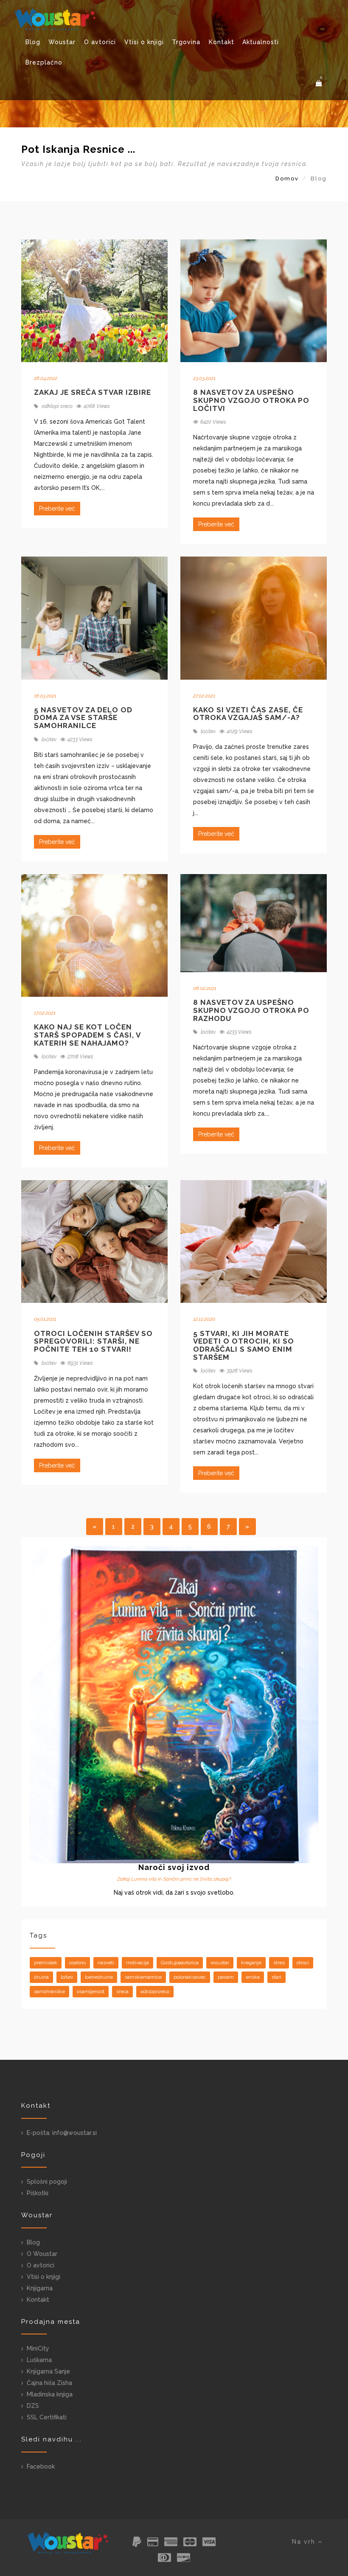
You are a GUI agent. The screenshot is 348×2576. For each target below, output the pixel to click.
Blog (33, 42)
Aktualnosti (261, 42)
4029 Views (240, 731)
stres (279, 1963)
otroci (303, 1963)
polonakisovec (190, 1977)
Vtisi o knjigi (144, 42)
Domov (287, 179)
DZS (33, 2406)
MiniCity (38, 2348)
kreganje (251, 1963)
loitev (67, 1977)
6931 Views (80, 1363)
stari (276, 1977)
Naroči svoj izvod (174, 1867)
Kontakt (222, 42)
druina (41, 1977)
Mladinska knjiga (50, 2394)
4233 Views (80, 740)
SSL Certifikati (47, 2417)
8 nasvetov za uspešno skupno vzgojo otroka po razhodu (251, 1010)
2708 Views (80, 1057)
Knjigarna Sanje (48, 2371)
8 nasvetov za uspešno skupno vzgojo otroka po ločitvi (251, 400)
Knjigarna (40, 2288)
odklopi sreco (56, 406)
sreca (122, 1991)
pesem (226, 1977)
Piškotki (38, 2193)
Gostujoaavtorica (180, 1963)
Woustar (62, 42)
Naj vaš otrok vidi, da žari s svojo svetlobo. (174, 1893)
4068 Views (97, 406)
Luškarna (39, 2360)
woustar (220, 1963)
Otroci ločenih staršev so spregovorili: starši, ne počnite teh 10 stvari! (93, 1341)
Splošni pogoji (47, 2182)
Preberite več (57, 509)
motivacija (138, 1963)
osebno (77, 1963)
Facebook (41, 2466)
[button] (319, 83)
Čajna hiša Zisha (49, 2383)
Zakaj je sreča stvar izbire (93, 392)
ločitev (48, 740)
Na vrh (305, 2542)
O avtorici (100, 42)
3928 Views (240, 1371)
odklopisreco (155, 1991)
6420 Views (213, 422)
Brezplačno (44, 62)
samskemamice (143, 1977)
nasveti (106, 1963)
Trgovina (186, 42)
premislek (46, 1963)
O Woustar (42, 2254)
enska (253, 1977)
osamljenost (91, 1991)
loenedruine (99, 1977)
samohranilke (49, 1991)
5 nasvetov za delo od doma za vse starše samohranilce (83, 718)
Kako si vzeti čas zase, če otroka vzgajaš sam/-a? (248, 714)
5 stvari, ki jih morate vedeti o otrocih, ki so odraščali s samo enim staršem (244, 1345)
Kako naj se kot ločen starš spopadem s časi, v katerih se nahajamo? (87, 1035)
